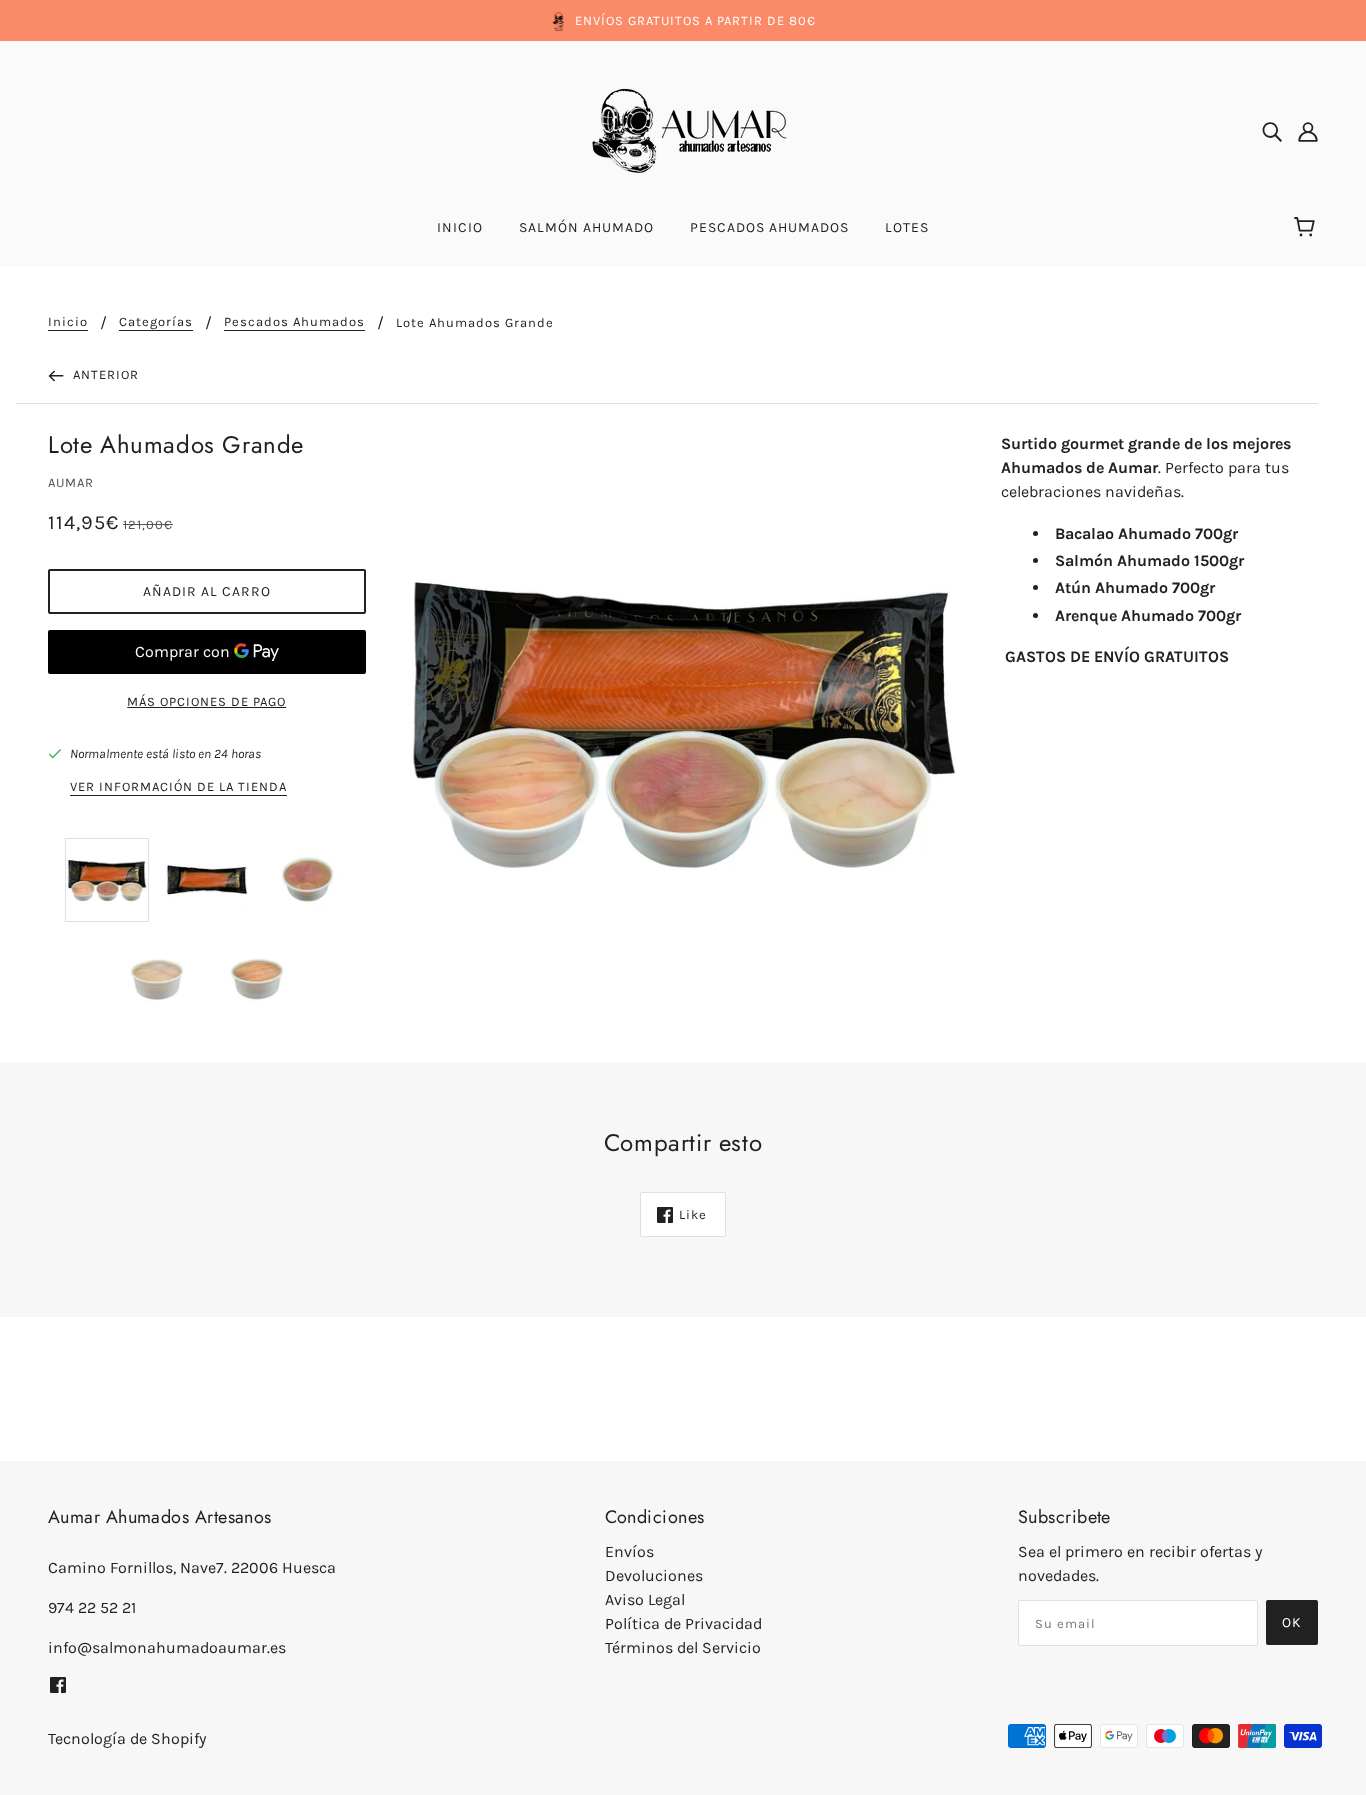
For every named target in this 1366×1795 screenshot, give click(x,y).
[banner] (683, 129)
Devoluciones (654, 1575)
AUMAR (71, 482)
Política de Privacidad (683, 1623)
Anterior (104, 374)
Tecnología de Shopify (127, 1738)
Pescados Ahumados (294, 322)
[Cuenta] (1308, 131)
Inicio (68, 322)
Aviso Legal (645, 1599)
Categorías (156, 322)
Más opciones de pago (206, 701)
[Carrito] (1307, 228)
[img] (1272, 131)
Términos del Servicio (683, 1647)
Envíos (629, 1551)
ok (1292, 1622)
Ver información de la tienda (178, 787)
